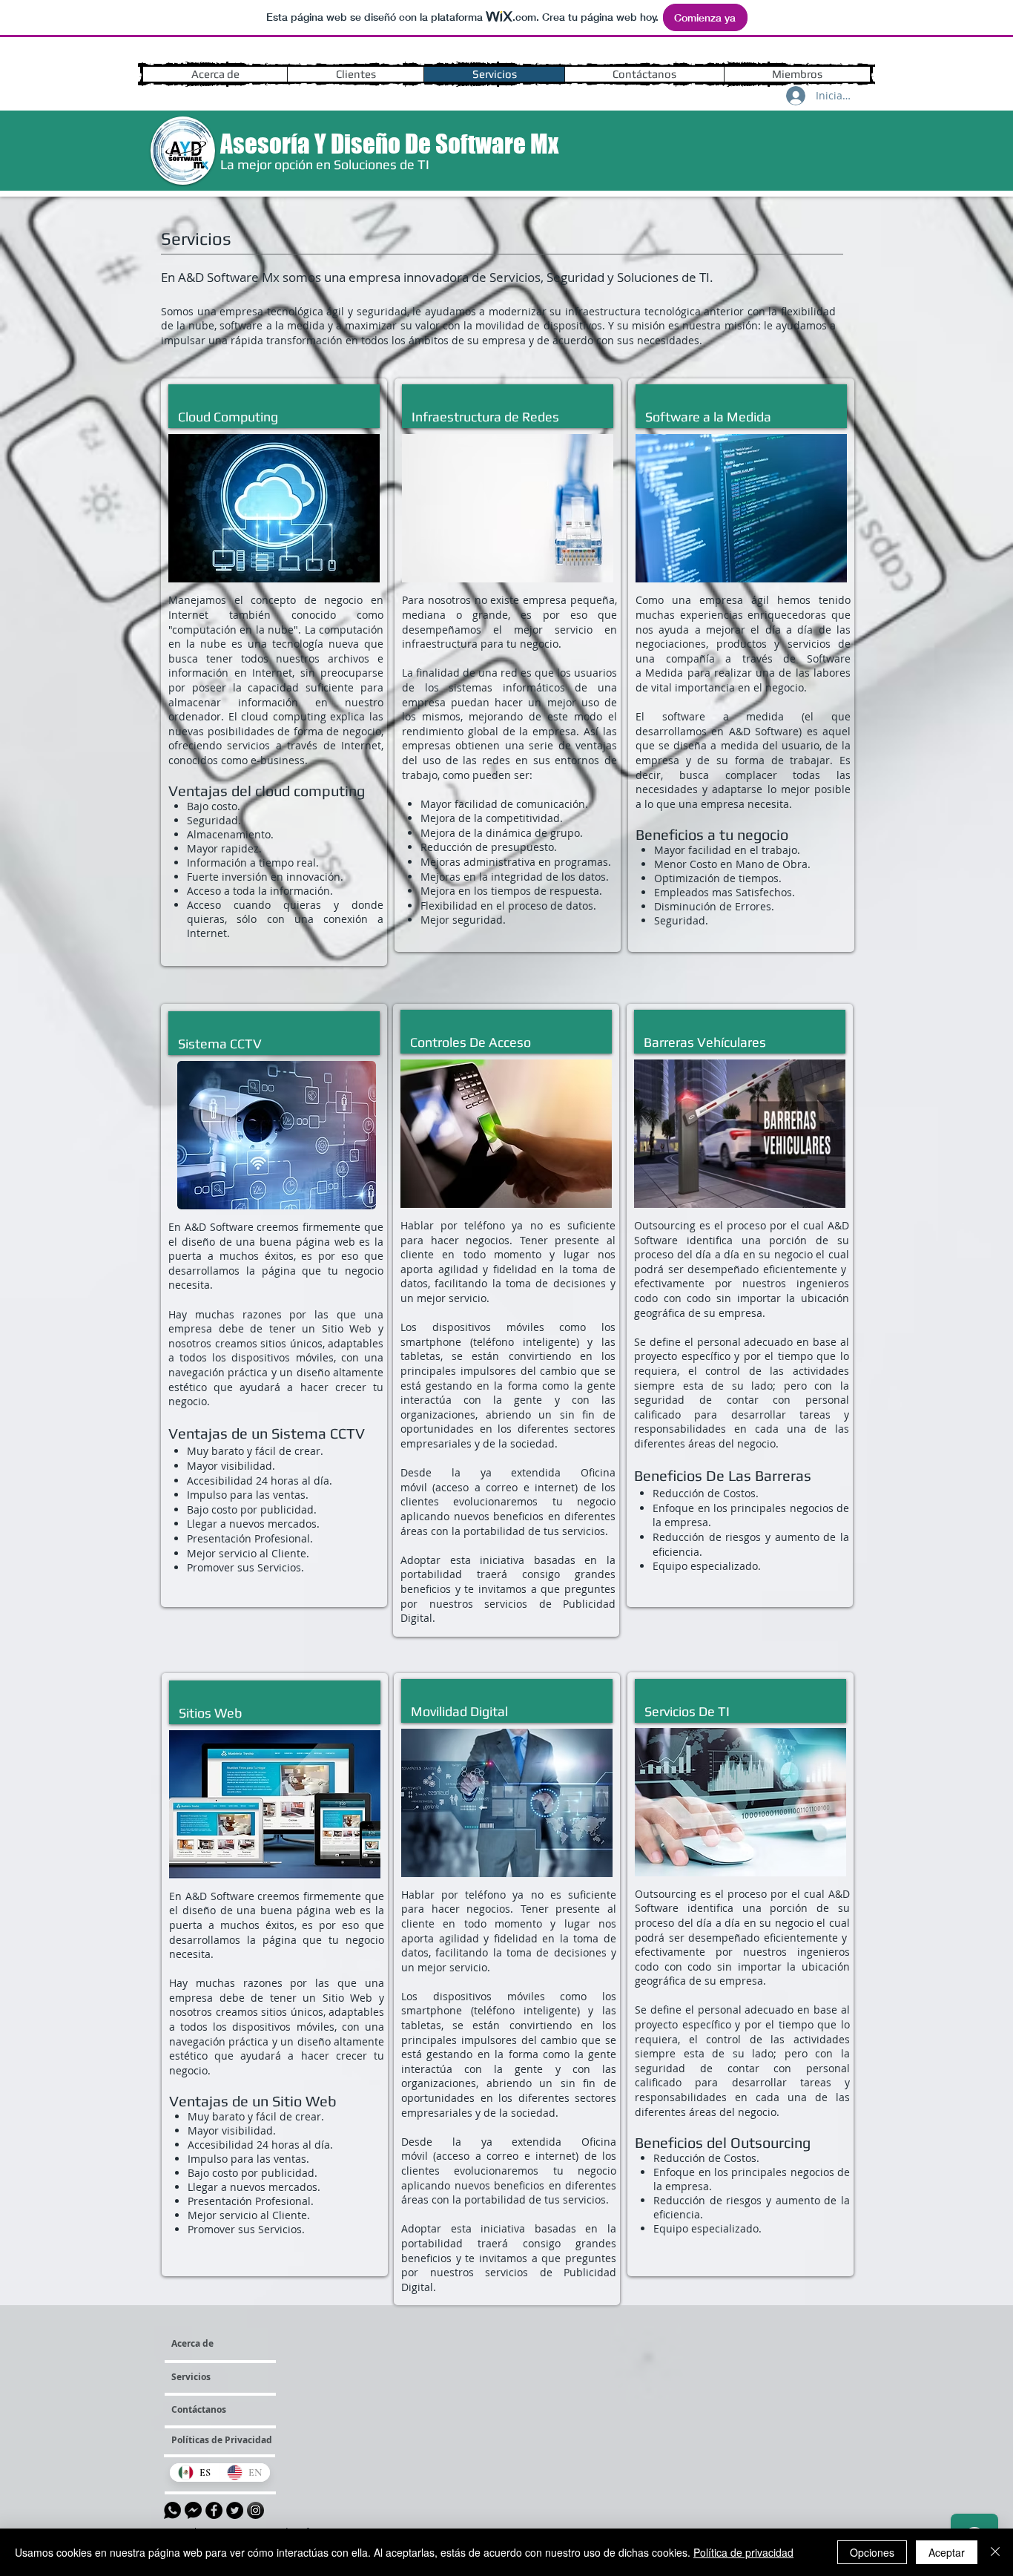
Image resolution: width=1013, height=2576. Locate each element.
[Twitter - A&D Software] (235, 2510)
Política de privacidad (743, 2552)
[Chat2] (193, 2510)
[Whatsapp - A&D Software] (172, 2510)
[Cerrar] (995, 2552)
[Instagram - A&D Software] (255, 2510)
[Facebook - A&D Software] (214, 2510)
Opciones (872, 2552)
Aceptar (947, 2552)
